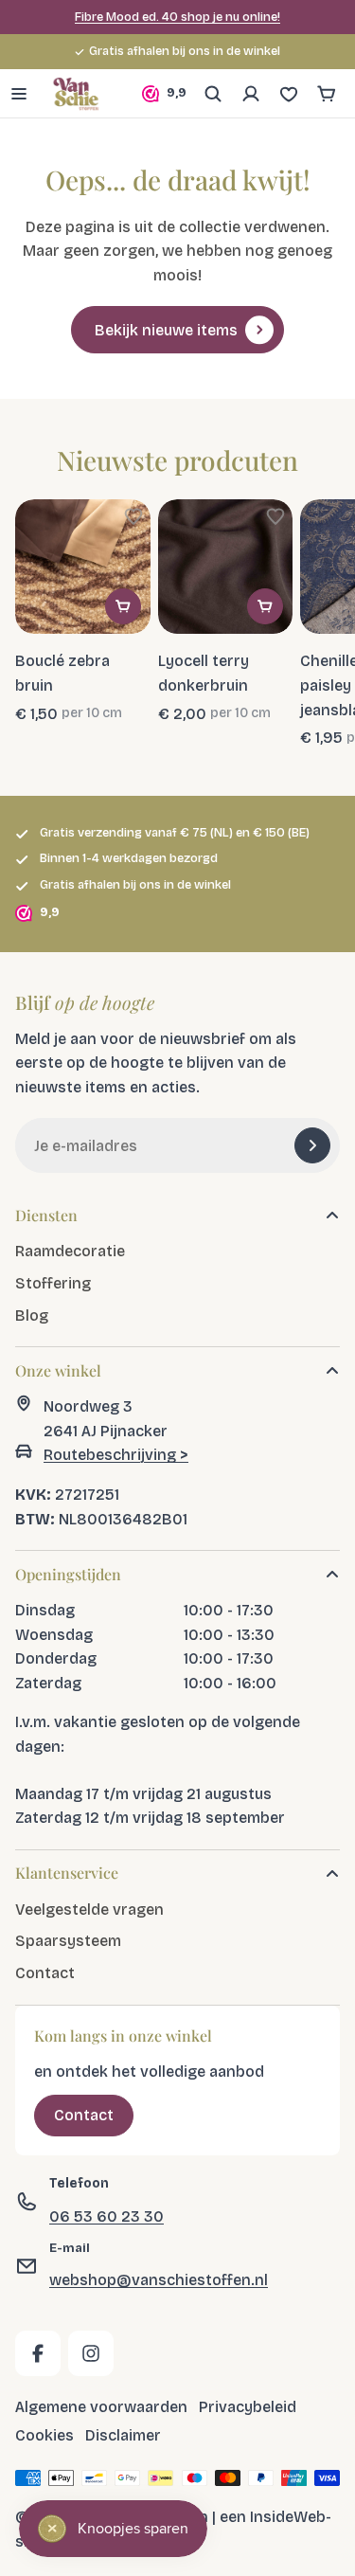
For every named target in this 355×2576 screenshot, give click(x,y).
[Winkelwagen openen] (327, 94)
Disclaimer (123, 2434)
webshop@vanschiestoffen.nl (159, 2280)
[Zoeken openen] (213, 94)
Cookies (44, 2434)
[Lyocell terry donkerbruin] (226, 567)
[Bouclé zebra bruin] (83, 567)
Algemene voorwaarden (101, 2407)
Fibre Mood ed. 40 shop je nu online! (177, 17)
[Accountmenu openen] (251, 94)
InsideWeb (288, 2517)
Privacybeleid (248, 2407)
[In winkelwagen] (123, 606)
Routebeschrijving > (116, 1455)
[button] (133, 516)
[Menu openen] (19, 94)
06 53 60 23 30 (106, 2216)
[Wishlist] (289, 94)
